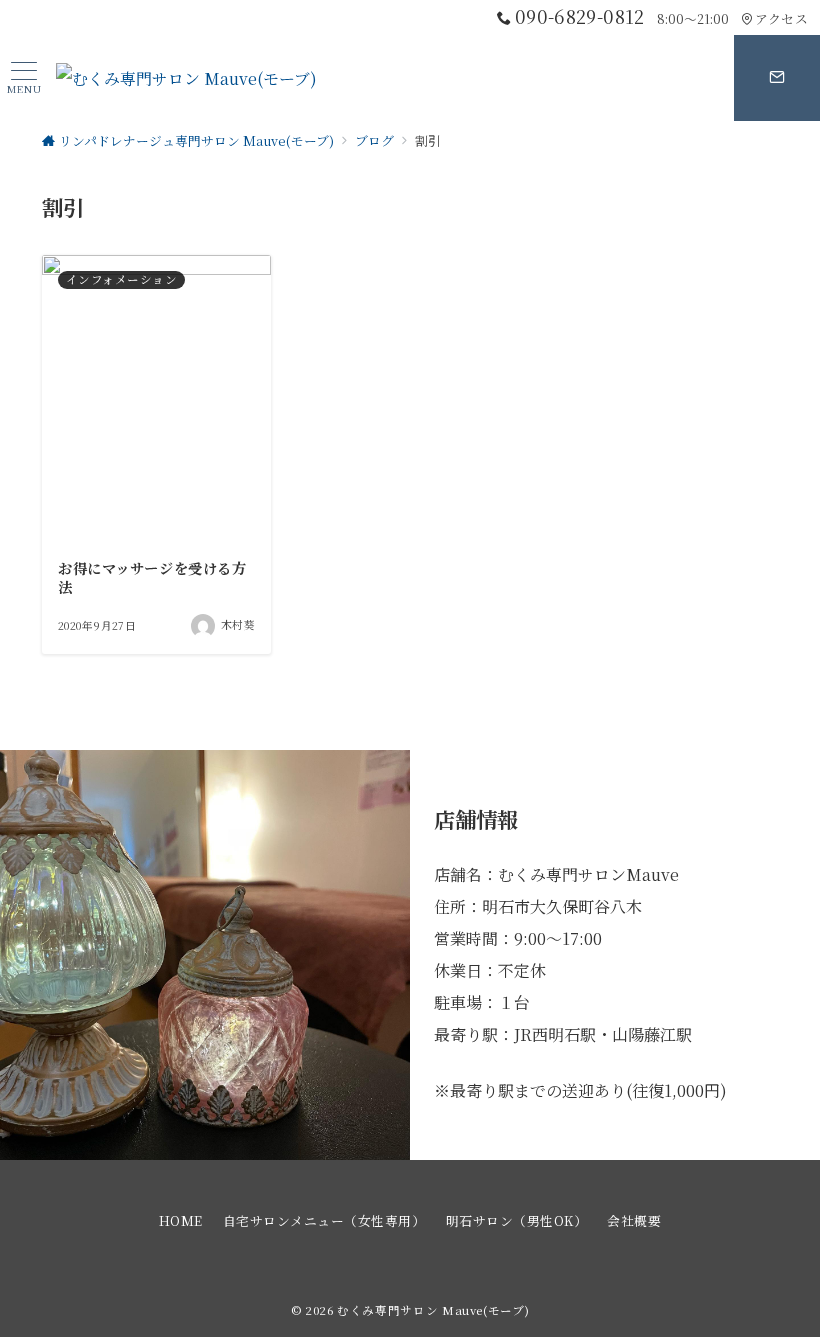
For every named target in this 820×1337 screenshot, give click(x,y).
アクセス (781, 18)
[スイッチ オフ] (777, 78)
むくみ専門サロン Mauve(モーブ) (433, 1310)
